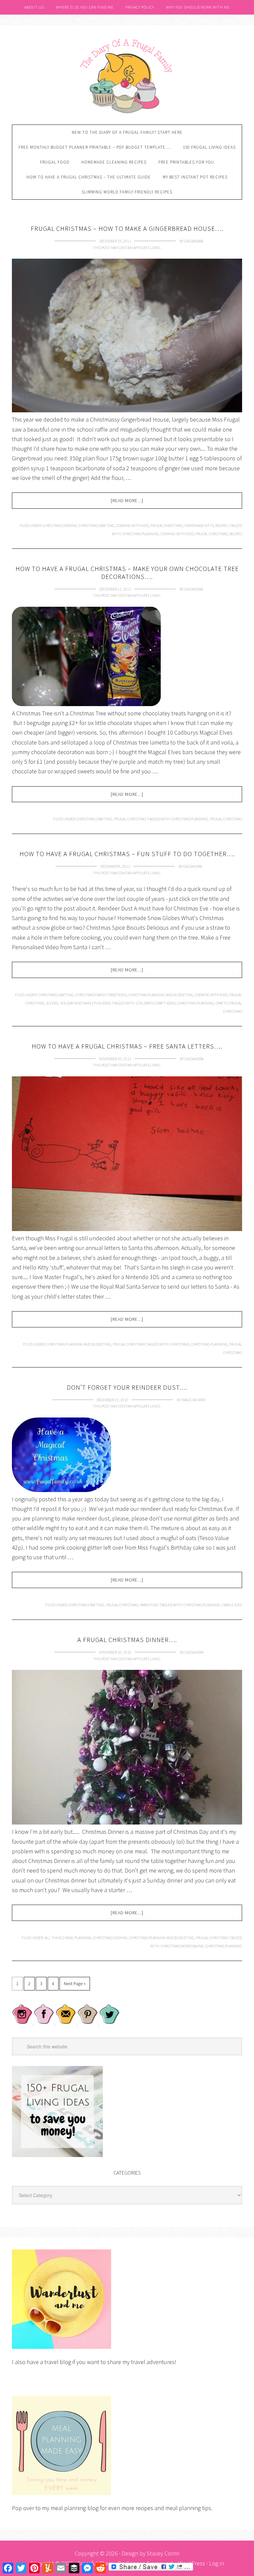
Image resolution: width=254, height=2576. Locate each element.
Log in (216, 2563)
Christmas (180, 1344)
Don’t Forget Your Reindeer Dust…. (127, 1387)
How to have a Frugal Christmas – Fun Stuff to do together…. (127, 854)
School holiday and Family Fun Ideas (79, 1003)
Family (227, 1605)
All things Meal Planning (68, 1938)
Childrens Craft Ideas (156, 1003)
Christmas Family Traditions (101, 995)
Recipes (222, 525)
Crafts (222, 1003)
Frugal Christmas (167, 525)
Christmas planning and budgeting (161, 995)
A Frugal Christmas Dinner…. (127, 1640)
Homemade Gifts (199, 525)
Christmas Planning (141, 534)
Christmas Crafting (97, 525)
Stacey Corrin (163, 2553)
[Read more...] (127, 500)
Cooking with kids (132, 525)
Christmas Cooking (60, 525)
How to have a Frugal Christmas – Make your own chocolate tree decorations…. (127, 572)
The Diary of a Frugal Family (127, 75)
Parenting (149, 1605)
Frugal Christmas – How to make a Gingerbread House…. (127, 228)
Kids (238, 1605)
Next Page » (75, 1984)
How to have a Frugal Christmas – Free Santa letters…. (127, 1046)
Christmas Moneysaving (182, 1946)
